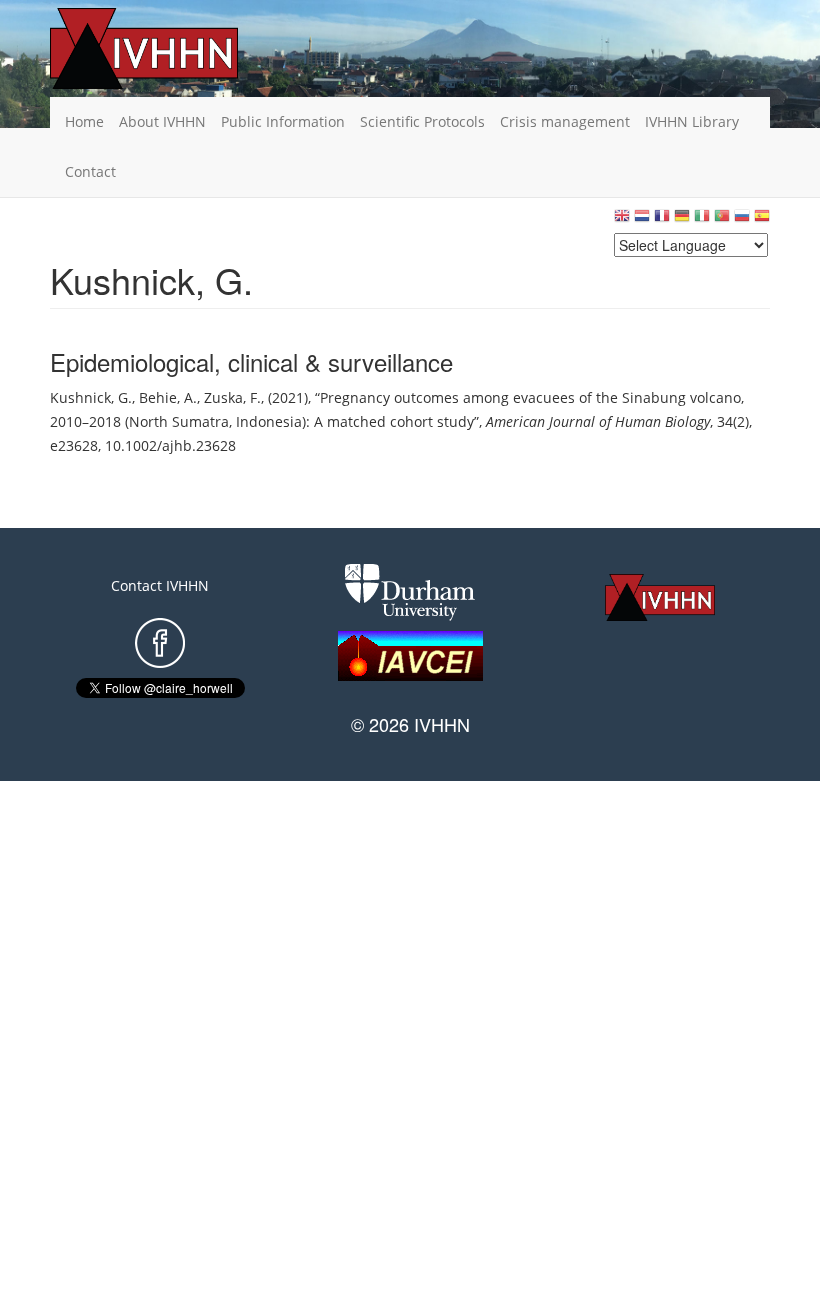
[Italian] (702, 220)
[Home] (175, 48)
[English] (622, 220)
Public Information (283, 121)
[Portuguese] (722, 220)
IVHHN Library (692, 121)
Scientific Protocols (422, 121)
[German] (682, 220)
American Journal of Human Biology (598, 421)
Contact (90, 171)
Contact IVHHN (160, 585)
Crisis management (565, 121)
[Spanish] (762, 220)
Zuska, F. (232, 397)
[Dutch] (642, 220)
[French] (662, 220)
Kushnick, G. (91, 397)
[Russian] (742, 220)
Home (84, 121)
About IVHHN (162, 121)
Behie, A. (168, 397)
